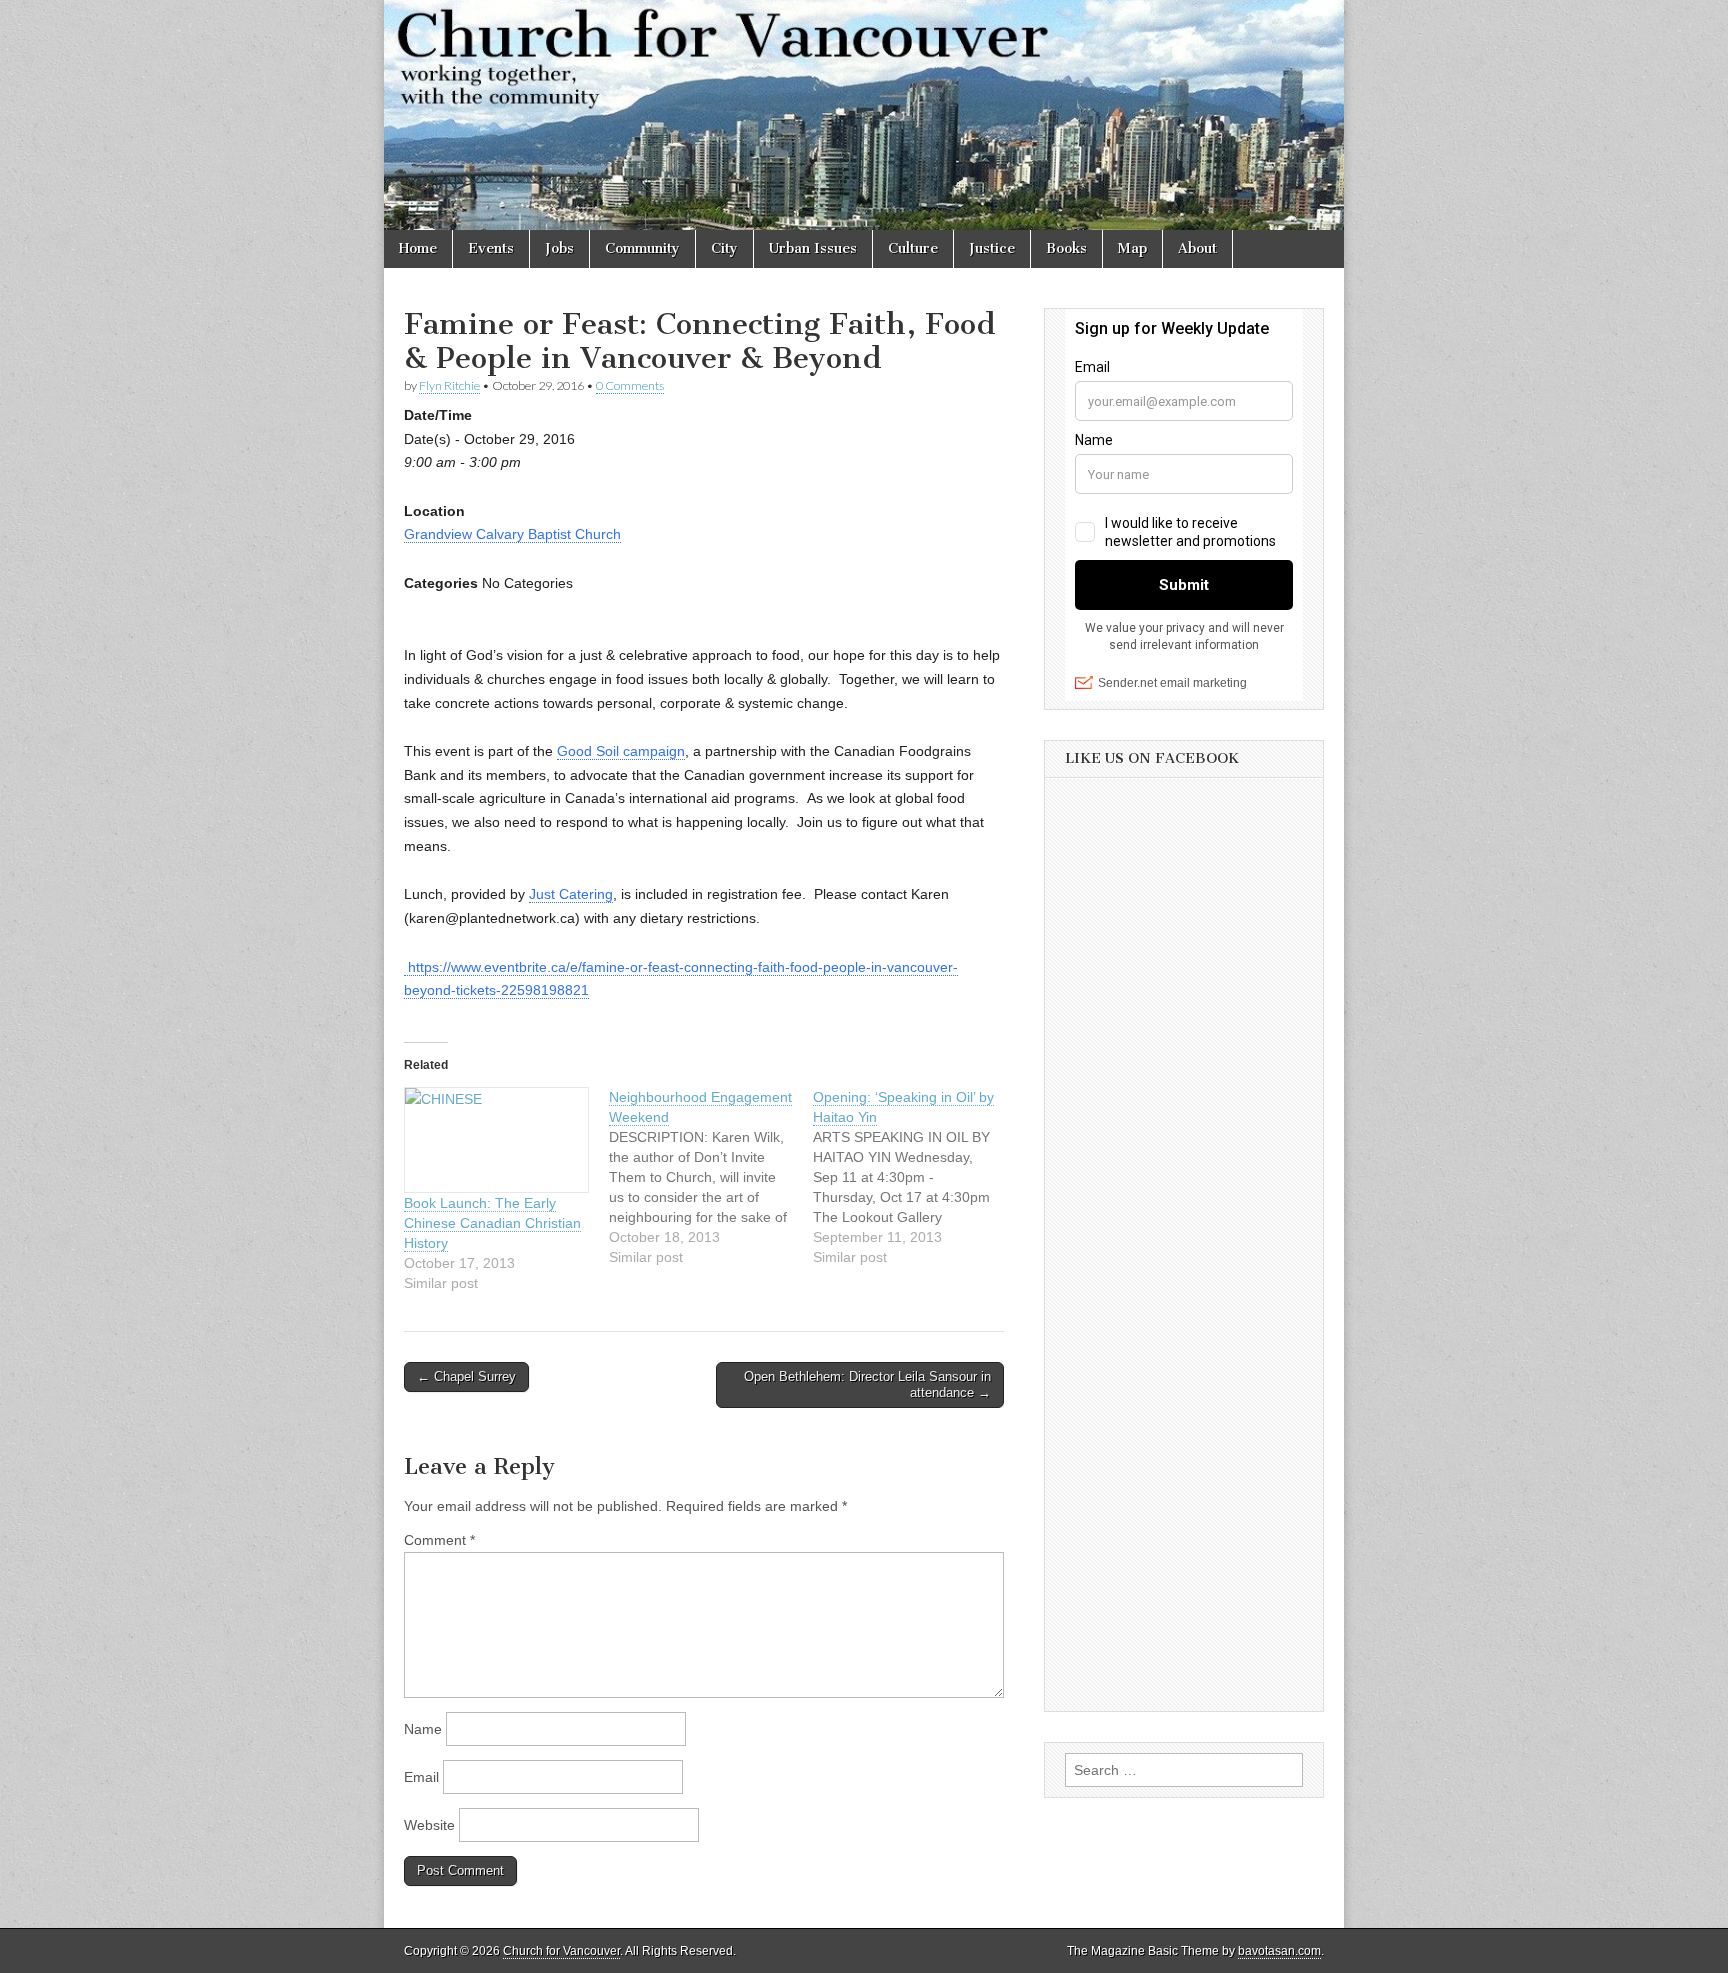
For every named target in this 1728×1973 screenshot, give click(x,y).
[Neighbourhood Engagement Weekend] (711, 1177)
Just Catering (571, 894)
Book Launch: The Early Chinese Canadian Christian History (492, 1223)
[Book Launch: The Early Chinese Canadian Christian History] (496, 1140)
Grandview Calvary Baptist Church (512, 534)
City (724, 248)
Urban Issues (813, 248)
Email (421, 1777)
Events (491, 248)
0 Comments (630, 385)
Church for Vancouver (561, 1951)
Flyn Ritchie (449, 385)
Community (642, 248)
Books (1066, 248)
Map (1132, 248)
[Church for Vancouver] (864, 115)
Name (423, 1729)
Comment (439, 1540)
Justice (992, 248)
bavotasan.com (1279, 1951)
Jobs (559, 248)
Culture (913, 248)
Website (429, 1825)
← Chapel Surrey (466, 1376)
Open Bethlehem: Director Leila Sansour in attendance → (867, 1384)
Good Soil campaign (621, 751)
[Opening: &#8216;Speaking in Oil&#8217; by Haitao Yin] (915, 1177)
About (1197, 248)
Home (418, 248)
